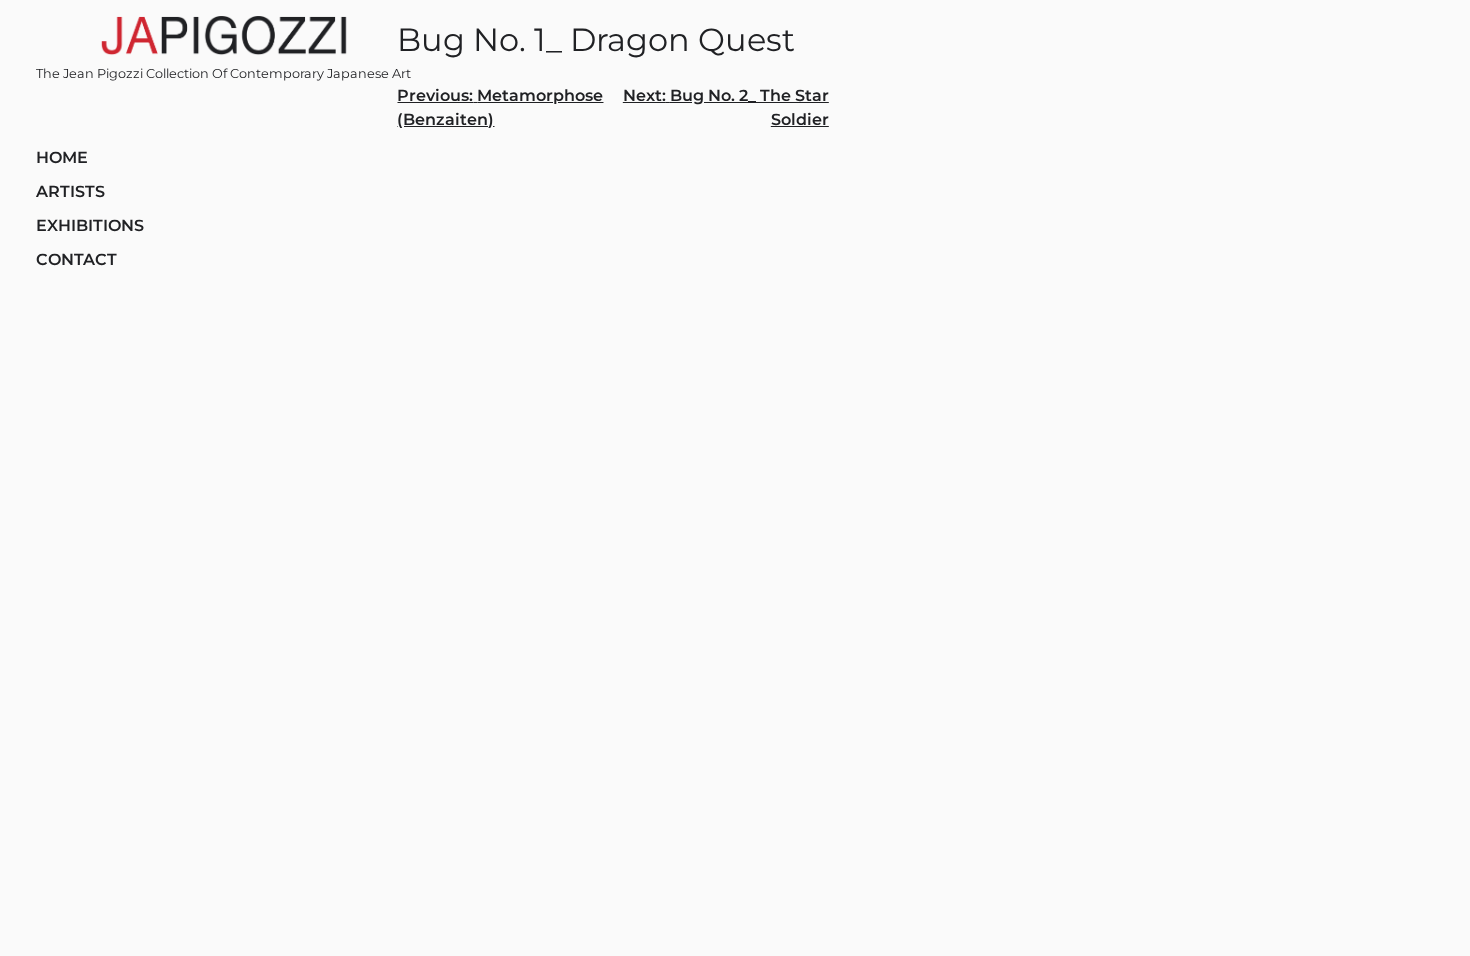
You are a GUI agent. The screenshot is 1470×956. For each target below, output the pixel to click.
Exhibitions (90, 225)
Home (62, 157)
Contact (76, 259)
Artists (70, 191)
